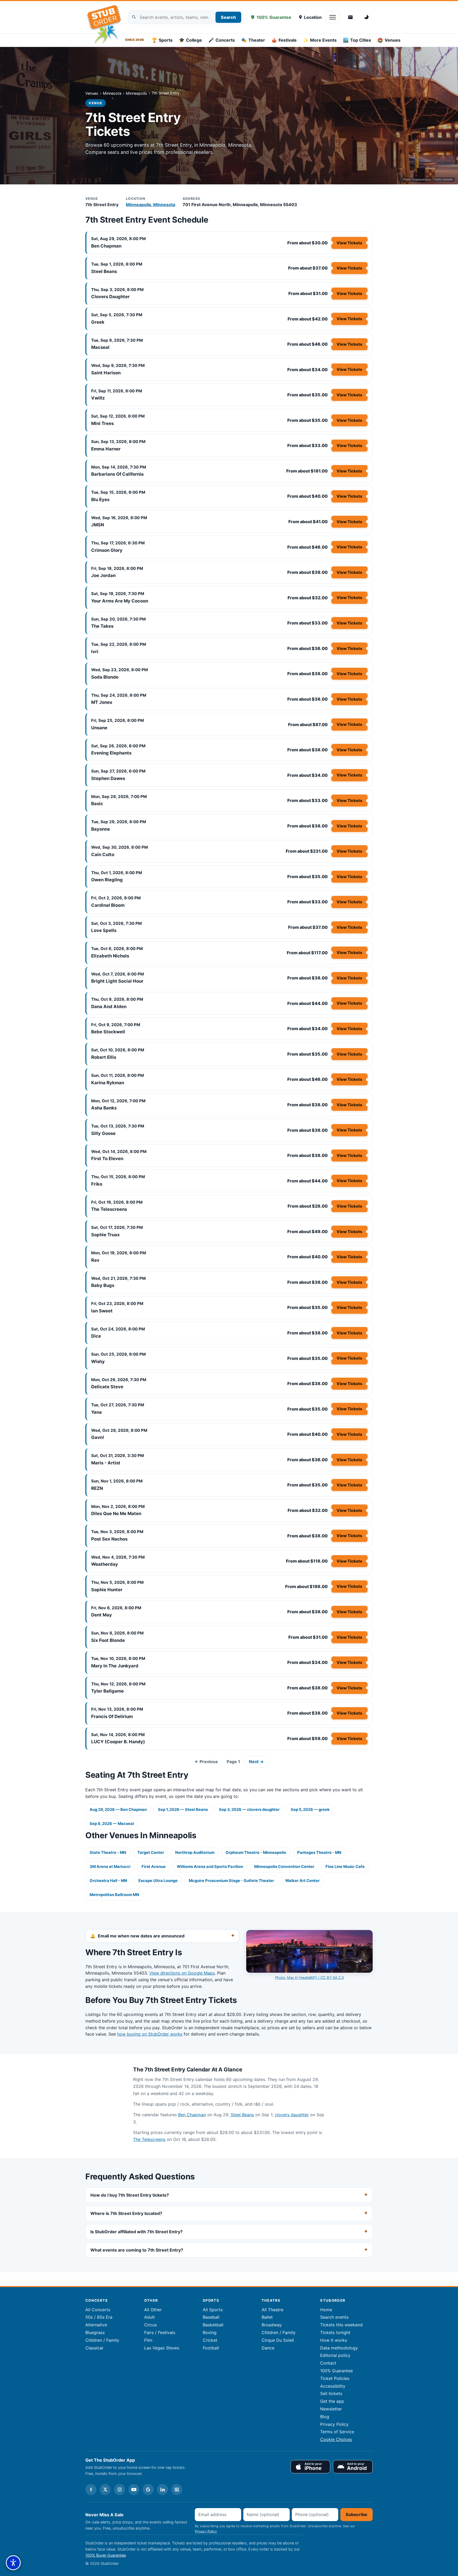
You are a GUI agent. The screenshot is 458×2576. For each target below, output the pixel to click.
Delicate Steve (107, 1387)
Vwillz (98, 398)
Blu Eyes (100, 500)
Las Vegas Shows (162, 2348)
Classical (94, 2348)
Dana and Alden (109, 1007)
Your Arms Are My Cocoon (120, 601)
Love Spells (104, 930)
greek (98, 322)
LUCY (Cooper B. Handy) (118, 1742)
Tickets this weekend (341, 2325)
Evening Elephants (111, 753)
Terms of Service (337, 2432)
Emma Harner (106, 449)
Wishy (98, 1361)
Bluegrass (95, 2332)
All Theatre (272, 2310)
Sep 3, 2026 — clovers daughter (249, 1810)
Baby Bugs (103, 1285)
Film (148, 2340)
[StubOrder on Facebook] (91, 2490)
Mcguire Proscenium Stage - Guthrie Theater (231, 1881)
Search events (334, 2317)
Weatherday (105, 1564)
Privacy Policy (334, 2424)
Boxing (210, 2332)
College (190, 40)
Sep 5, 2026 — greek (310, 1810)
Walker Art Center (302, 1881)
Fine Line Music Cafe (345, 1867)
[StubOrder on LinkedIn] (162, 2490)
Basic (97, 804)
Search (228, 17)
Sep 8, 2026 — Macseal (112, 1824)
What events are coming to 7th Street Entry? (137, 2250)
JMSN (98, 525)
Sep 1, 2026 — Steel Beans (183, 1810)
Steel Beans (104, 271)
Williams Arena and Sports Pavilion (210, 1867)
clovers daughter (110, 297)
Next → (256, 1762)
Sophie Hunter (107, 1590)
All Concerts (98, 2310)
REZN (97, 1488)
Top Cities (357, 40)
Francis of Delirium (112, 1716)
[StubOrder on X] (105, 2490)
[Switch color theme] (367, 17)
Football (211, 2348)
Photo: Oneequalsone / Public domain (428, 179)
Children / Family (102, 2340)
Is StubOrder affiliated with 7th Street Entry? (136, 2232)
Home (326, 2310)
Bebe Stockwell (108, 1032)
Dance (268, 2348)
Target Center (151, 1853)
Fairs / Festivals (160, 2332)
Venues (389, 40)
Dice (96, 1336)
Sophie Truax (105, 1235)
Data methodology (339, 2348)
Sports (162, 40)
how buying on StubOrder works (150, 2034)
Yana (96, 1412)
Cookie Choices (336, 2439)
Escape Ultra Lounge (158, 1881)
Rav (95, 1260)
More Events (320, 40)
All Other (153, 2310)
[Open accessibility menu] (13, 2563)
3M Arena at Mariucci (110, 1867)
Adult (149, 2317)
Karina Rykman (108, 1083)
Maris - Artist (106, 1463)
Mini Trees (102, 423)
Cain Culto (103, 855)
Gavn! (98, 1437)
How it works (334, 2340)
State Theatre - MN (108, 1853)
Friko (97, 1184)
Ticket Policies (335, 2378)
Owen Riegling (107, 880)
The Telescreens (109, 1209)
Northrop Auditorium (195, 1853)
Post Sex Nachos (109, 1539)
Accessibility (333, 2386)
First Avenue (154, 1867)
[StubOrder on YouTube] (134, 2490)
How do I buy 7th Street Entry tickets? (130, 2195)
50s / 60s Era (99, 2317)
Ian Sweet (102, 1311)
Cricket (210, 2340)
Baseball (211, 2317)
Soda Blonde (105, 677)
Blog (325, 2417)
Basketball (213, 2325)
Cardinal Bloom (108, 905)
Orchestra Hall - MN (108, 1881)
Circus (151, 2325)
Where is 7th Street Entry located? (126, 2213)
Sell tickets (331, 2393)
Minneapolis (136, 93)
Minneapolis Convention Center (284, 1867)
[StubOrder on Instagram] (120, 2490)
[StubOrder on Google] (148, 2490)
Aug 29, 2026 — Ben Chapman (118, 1810)
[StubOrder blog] (177, 2490)
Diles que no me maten (116, 1513)
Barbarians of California (117, 474)
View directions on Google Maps (182, 1973)
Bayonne (101, 829)
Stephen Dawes (108, 778)
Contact (328, 2363)
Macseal (100, 347)
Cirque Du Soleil (278, 2340)
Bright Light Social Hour (117, 981)
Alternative (96, 2325)
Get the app (332, 2401)
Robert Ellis (104, 1057)
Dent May (102, 1615)
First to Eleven (107, 1159)
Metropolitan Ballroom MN (114, 1895)
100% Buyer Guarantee (105, 2555)
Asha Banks (104, 1108)
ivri (95, 652)
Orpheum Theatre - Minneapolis (256, 1853)
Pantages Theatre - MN (319, 1853)
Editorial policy (335, 2355)
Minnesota (112, 93)
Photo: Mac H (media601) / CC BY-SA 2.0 (309, 1977)
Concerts (222, 40)
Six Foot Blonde (108, 1640)
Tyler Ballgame (107, 1691)
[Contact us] (350, 17)
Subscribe (356, 2514)
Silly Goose (103, 1133)
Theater (253, 40)
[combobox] (185, 17)
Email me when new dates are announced (141, 1936)
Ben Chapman (106, 246)
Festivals (284, 40)
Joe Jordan (103, 575)
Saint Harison (106, 373)
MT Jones (102, 702)
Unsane (99, 728)
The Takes (102, 626)
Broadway (272, 2325)
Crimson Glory (107, 550)
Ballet (267, 2317)
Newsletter (331, 2409)
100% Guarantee (274, 17)
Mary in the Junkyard (115, 1666)
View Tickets (349, 243)
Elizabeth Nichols (110, 956)
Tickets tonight (335, 2332)
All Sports (213, 2310)
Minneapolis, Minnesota (151, 205)
